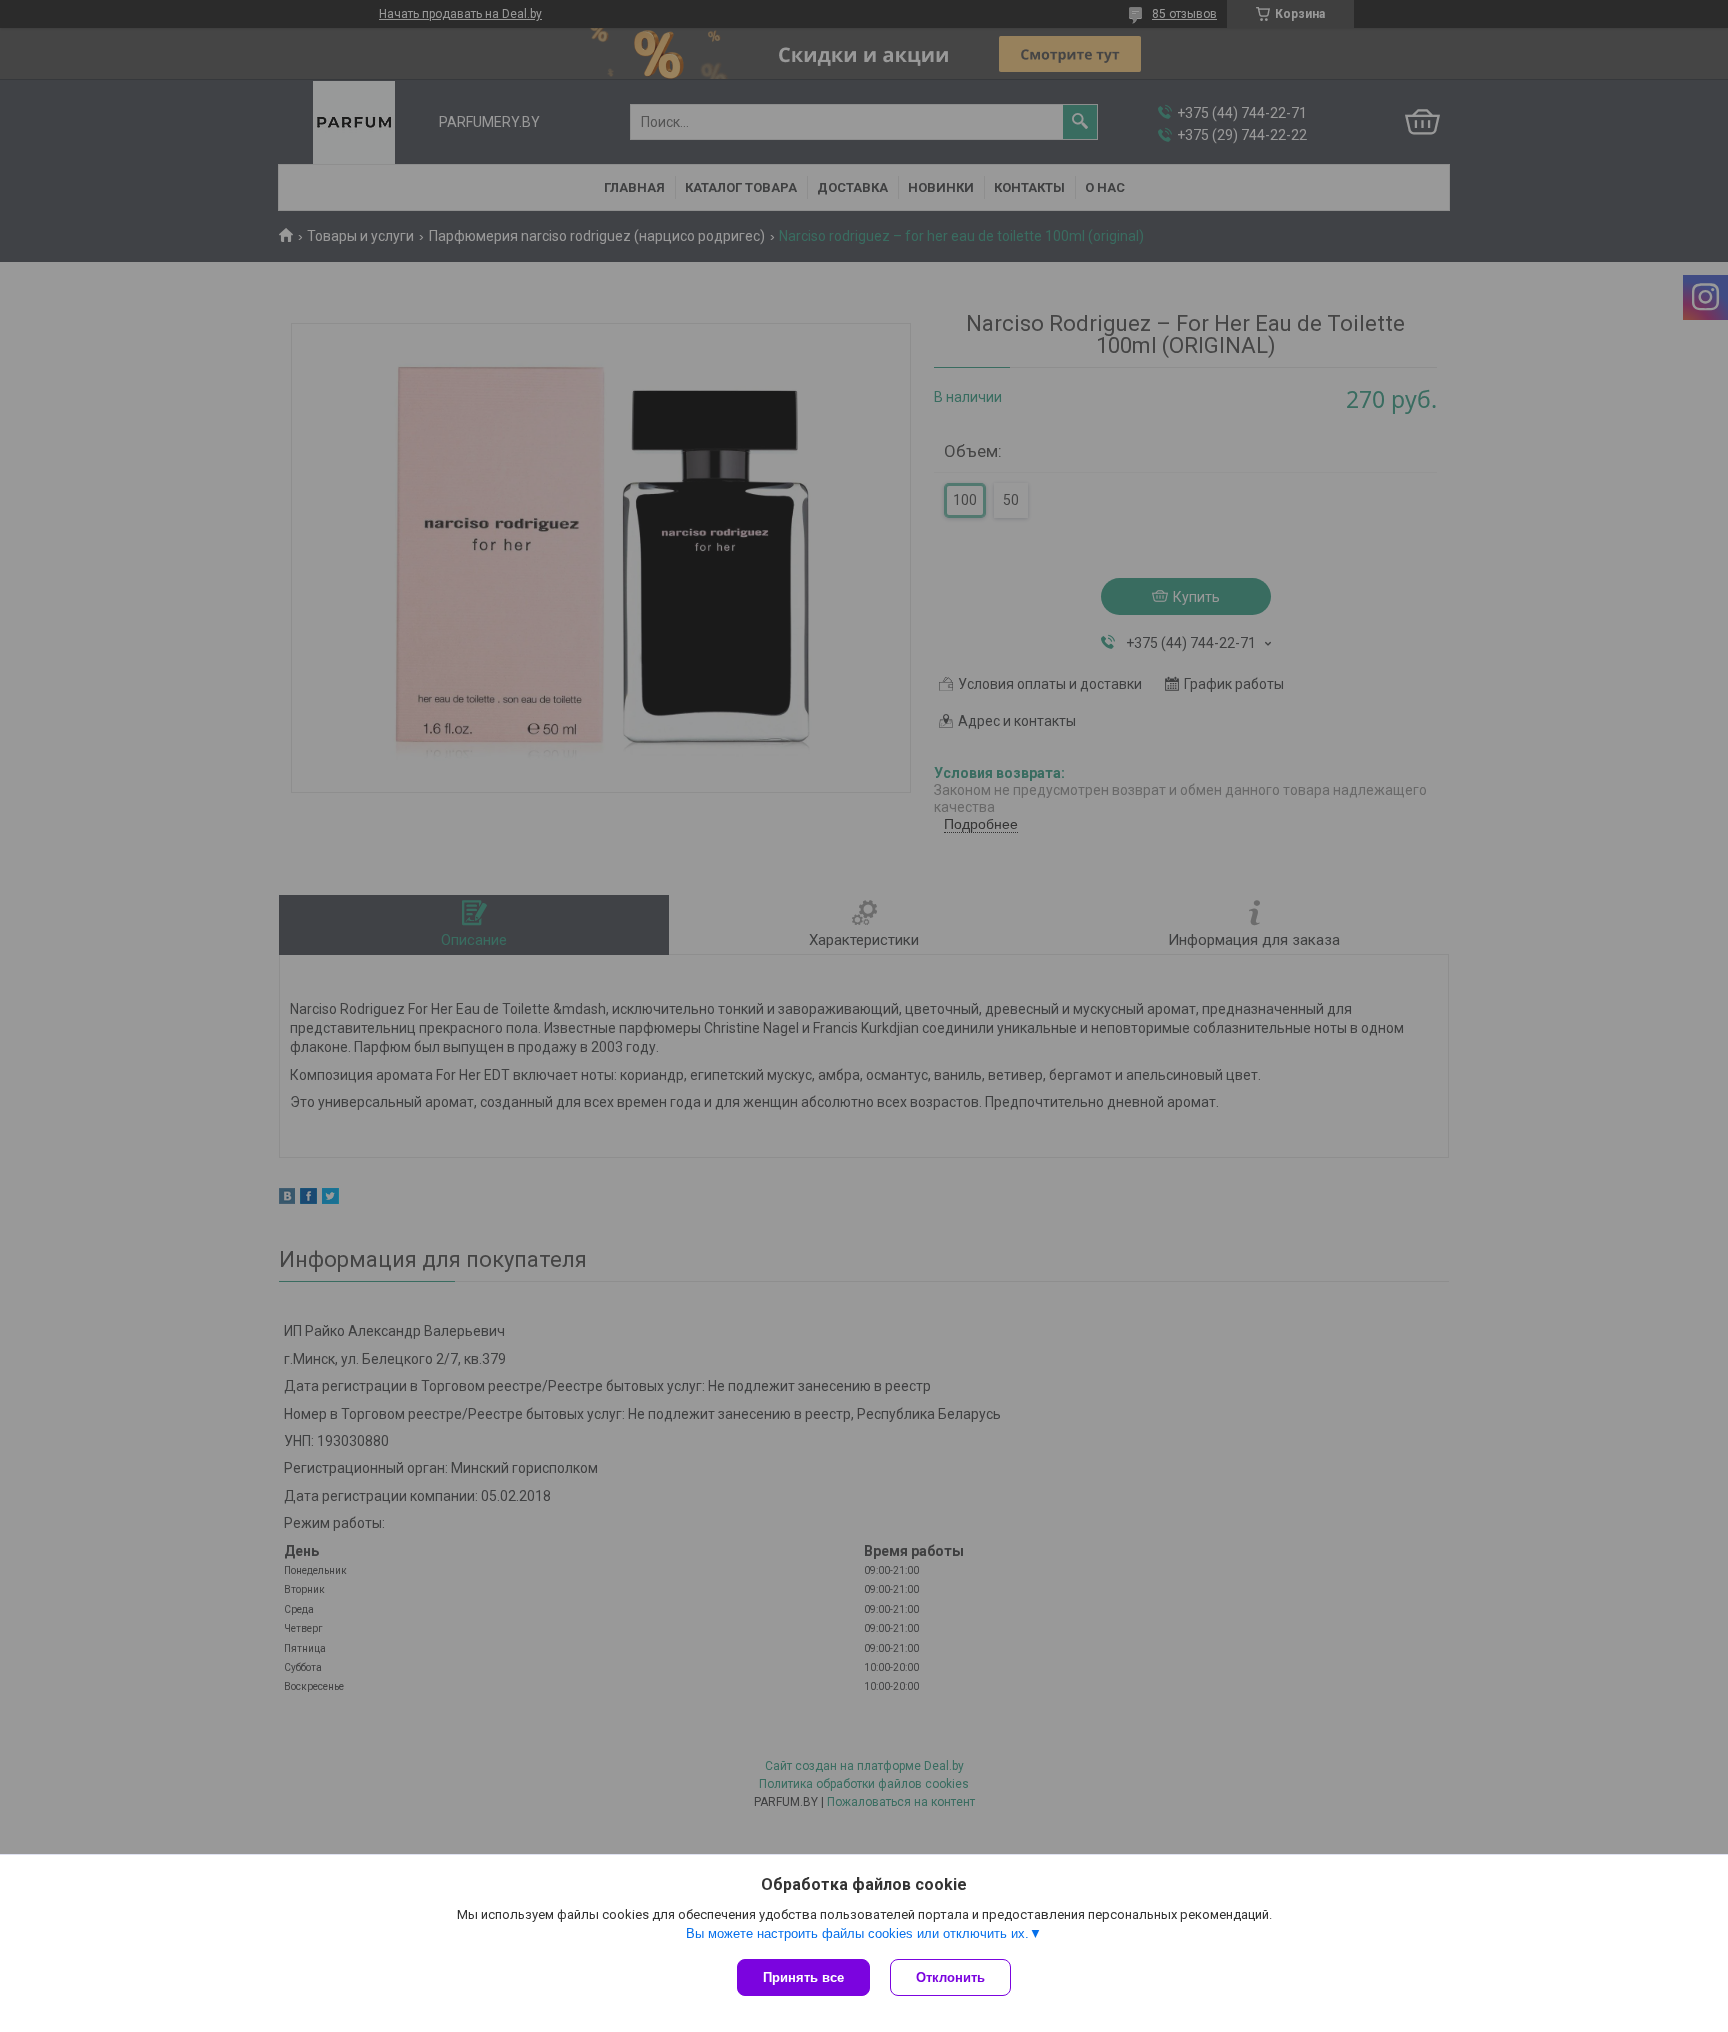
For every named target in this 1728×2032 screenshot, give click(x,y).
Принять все (803, 1977)
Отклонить (950, 1977)
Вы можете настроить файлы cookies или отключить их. (857, 1933)
